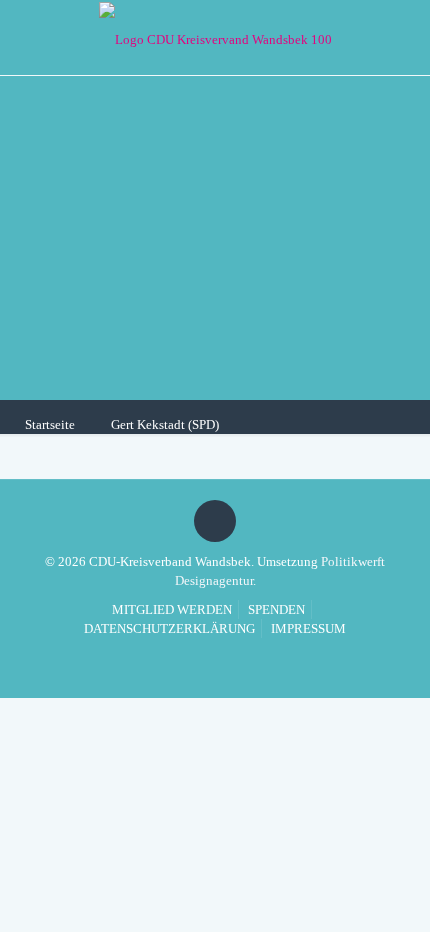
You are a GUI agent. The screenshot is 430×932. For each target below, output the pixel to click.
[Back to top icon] (215, 521)
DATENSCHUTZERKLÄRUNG (169, 628)
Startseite (50, 424)
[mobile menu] (403, 35)
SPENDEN (276, 609)
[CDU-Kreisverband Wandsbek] (215, 37)
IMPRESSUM (308, 628)
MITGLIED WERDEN (172, 609)
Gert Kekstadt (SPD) (165, 424)
